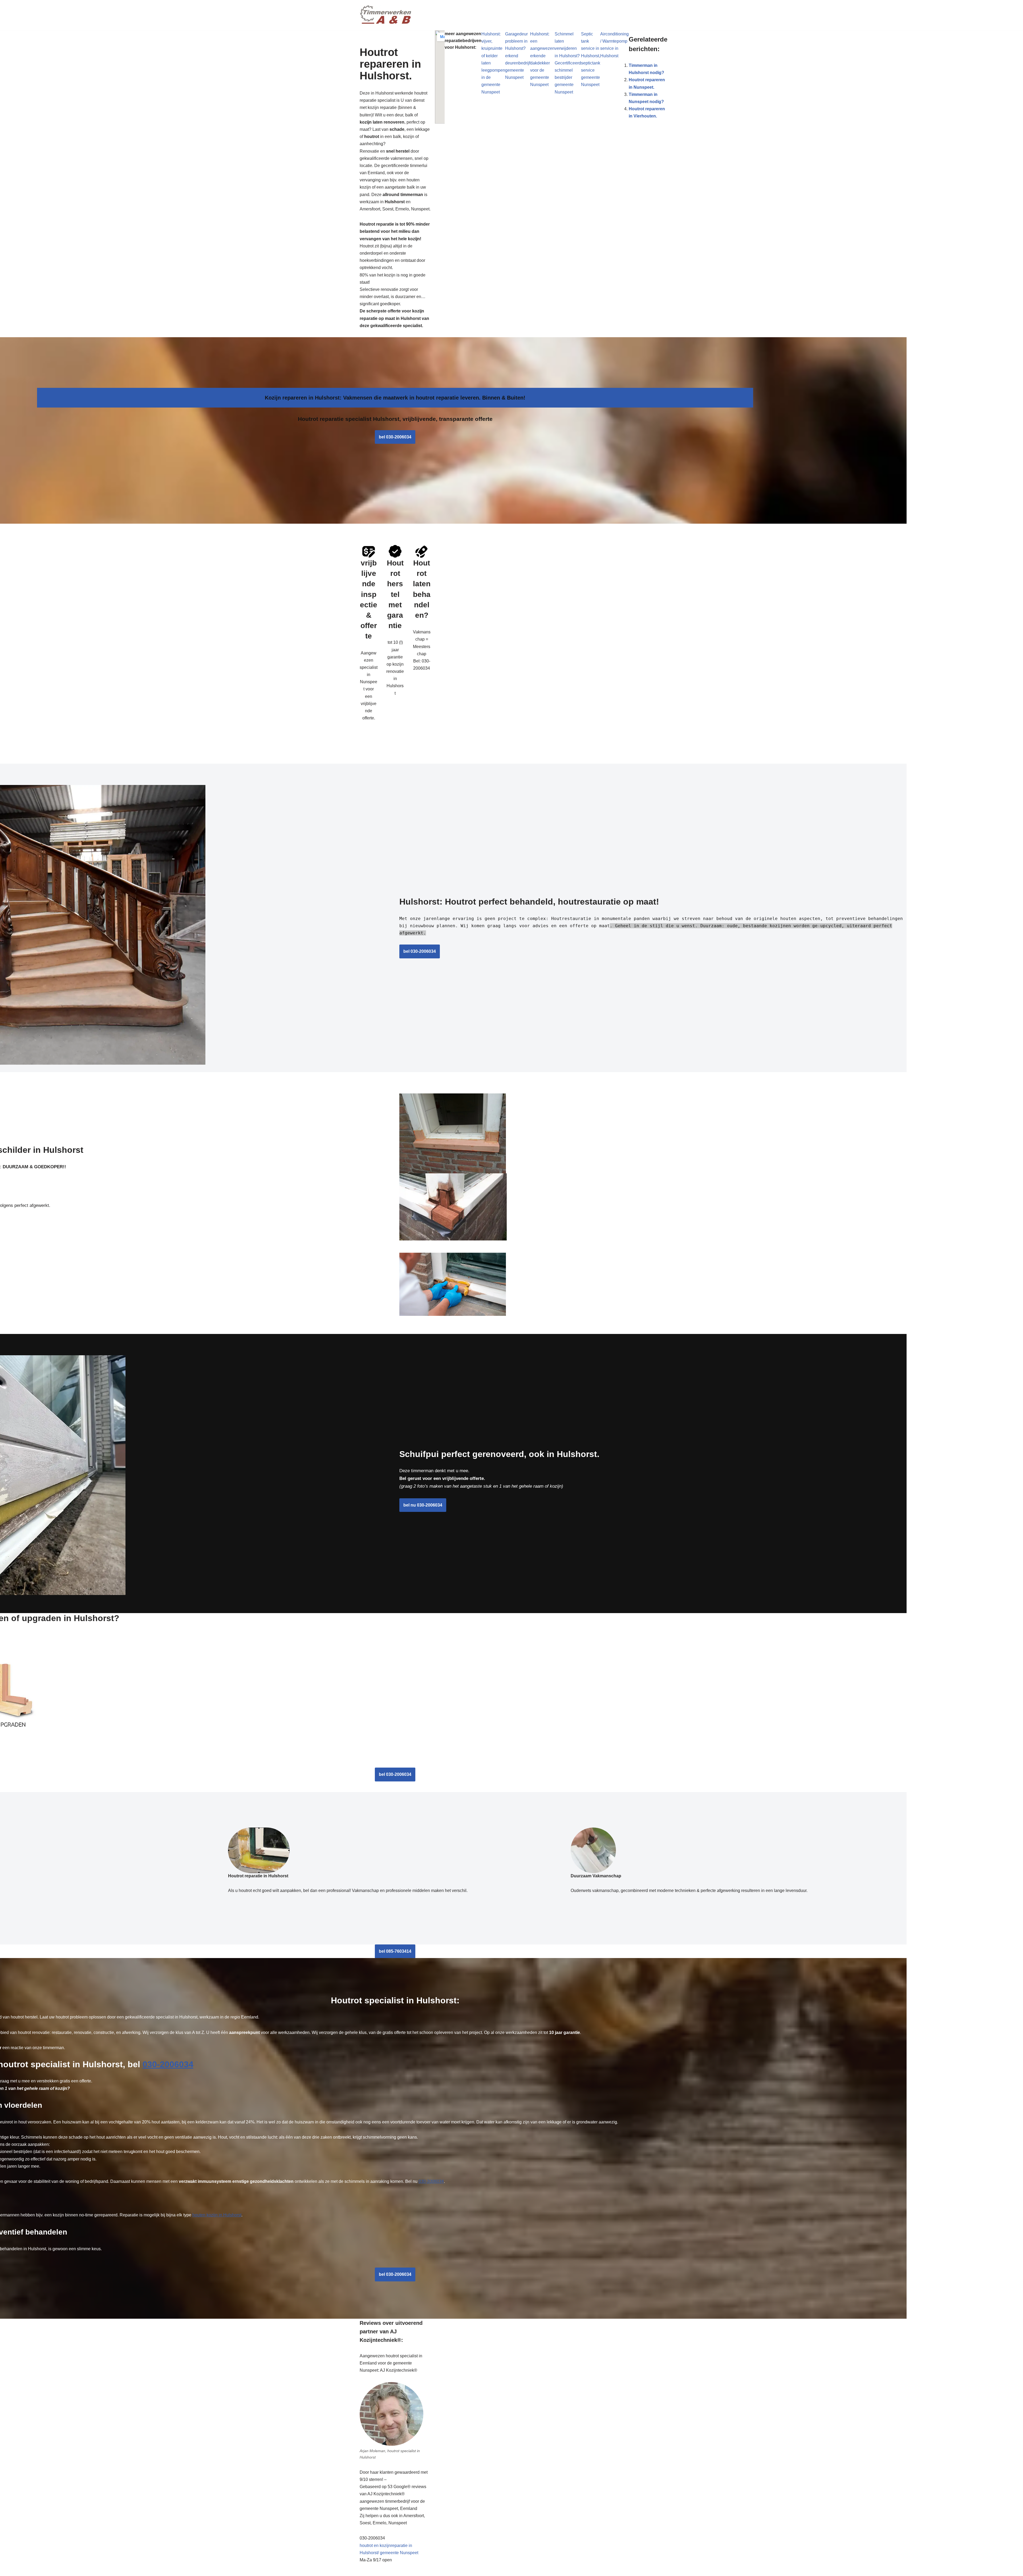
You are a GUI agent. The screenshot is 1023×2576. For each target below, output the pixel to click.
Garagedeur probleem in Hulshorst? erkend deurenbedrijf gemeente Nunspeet (518, 56)
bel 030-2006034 (395, 437)
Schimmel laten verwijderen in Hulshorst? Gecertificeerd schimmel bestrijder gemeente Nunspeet (568, 63)
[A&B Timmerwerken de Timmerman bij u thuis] (386, 15)
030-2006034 (168, 2064)
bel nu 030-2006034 (423, 1505)
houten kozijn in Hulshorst (217, 2215)
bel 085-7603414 (395, 1951)
